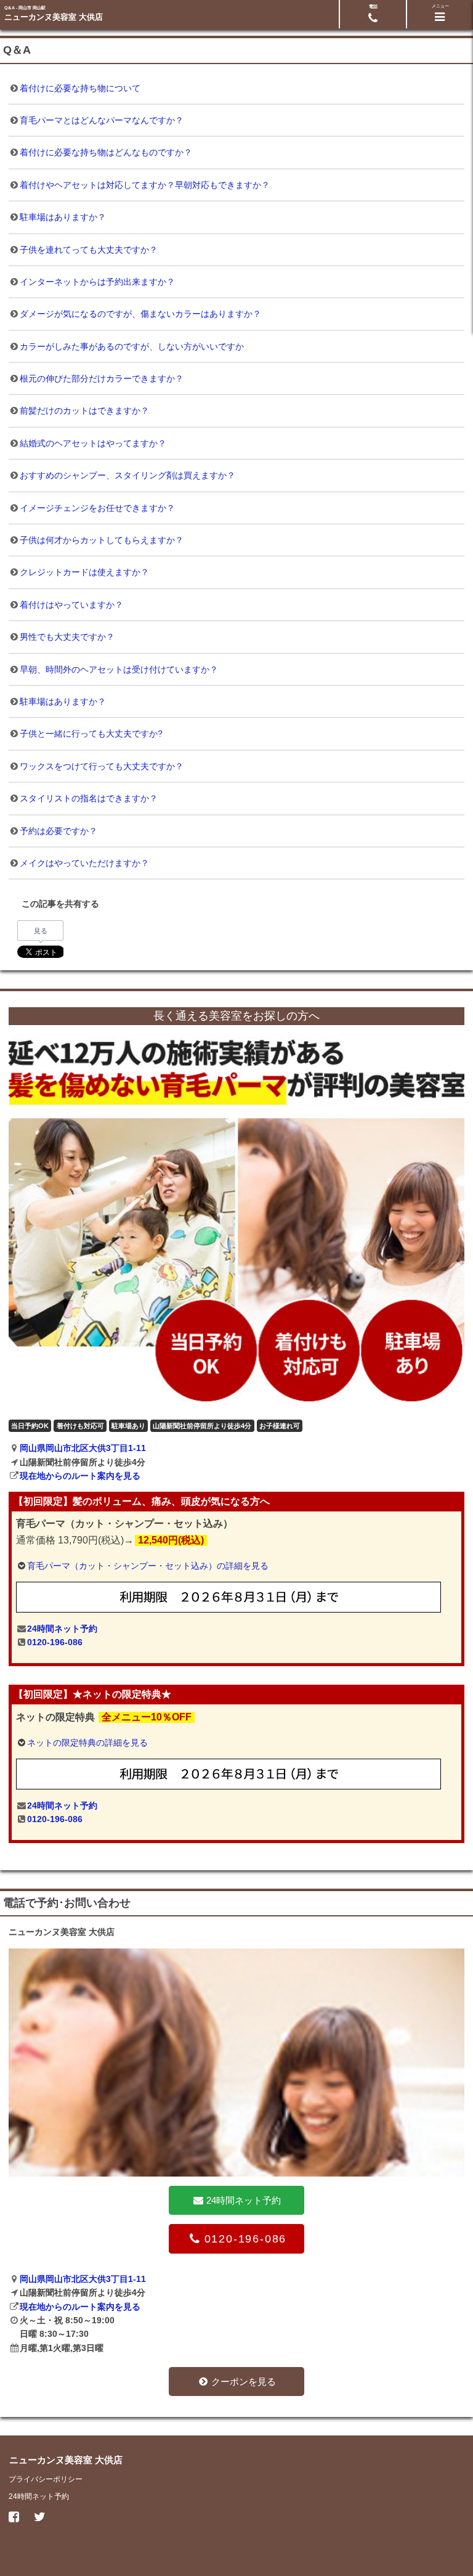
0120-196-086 (55, 1642)
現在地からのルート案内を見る (80, 1476)
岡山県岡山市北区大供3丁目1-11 (83, 1448)
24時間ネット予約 (62, 1629)
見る (41, 931)
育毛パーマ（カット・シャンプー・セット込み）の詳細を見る (148, 1566)
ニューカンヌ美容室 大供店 (54, 17)
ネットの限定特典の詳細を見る (87, 1743)
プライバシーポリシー (46, 2479)
